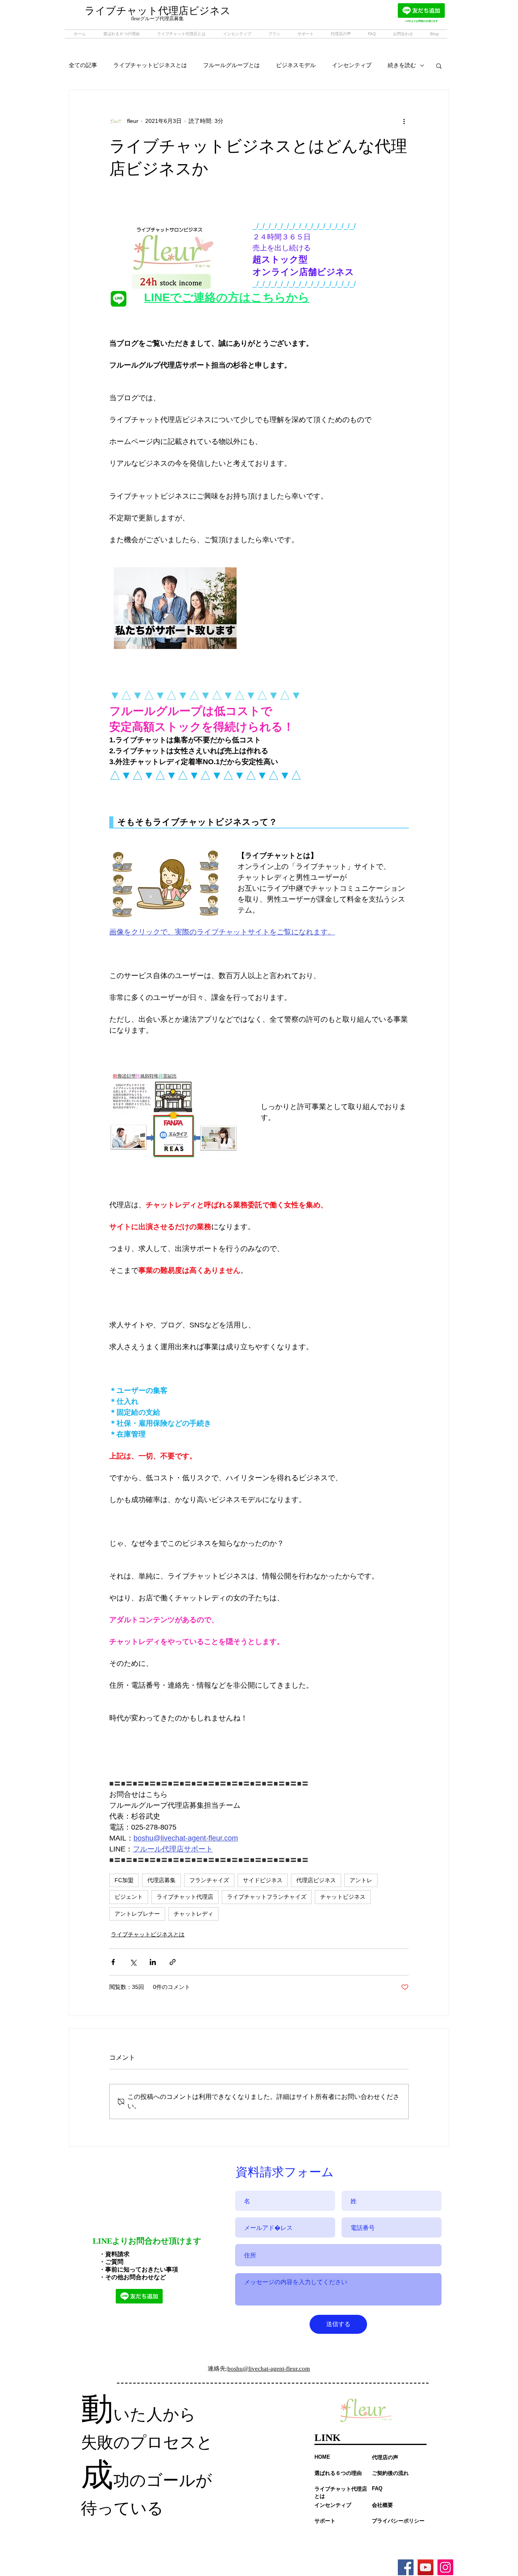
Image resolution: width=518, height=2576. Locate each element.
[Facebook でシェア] (113, 1962)
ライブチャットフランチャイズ (267, 1897)
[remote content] (259, 822)
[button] (439, 66)
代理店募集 (161, 1880)
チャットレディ (193, 1914)
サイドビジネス (263, 1880)
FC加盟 (124, 1880)
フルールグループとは (231, 65)
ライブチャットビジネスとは (150, 65)
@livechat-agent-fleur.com (276, 2369)
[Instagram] (445, 2567)
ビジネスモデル (296, 65)
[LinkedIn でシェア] (153, 1962)
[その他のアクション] (404, 121)
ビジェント (129, 1897)
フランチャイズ (209, 1880)
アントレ (361, 1880)
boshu (235, 2369)
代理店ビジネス (316, 1880)
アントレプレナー (137, 1914)
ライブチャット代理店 (185, 1897)
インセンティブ (352, 65)
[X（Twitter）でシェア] (133, 1962)
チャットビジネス (343, 1897)
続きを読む (402, 65)
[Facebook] (406, 2567)
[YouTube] (426, 2567)
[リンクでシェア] (173, 1962)
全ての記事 (83, 65)
